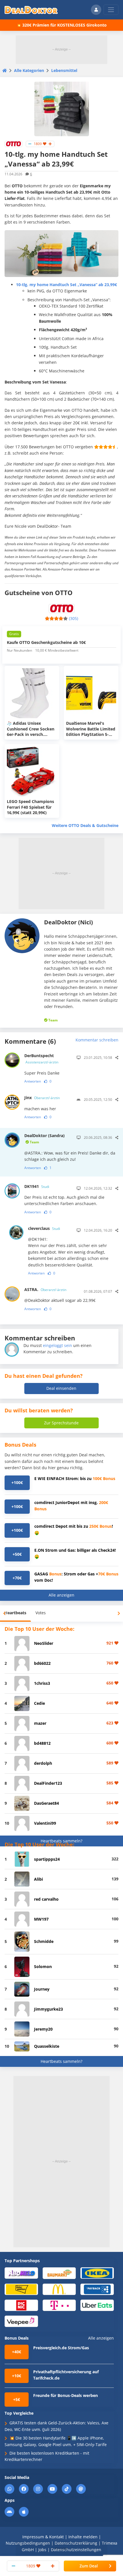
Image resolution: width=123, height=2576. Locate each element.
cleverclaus (44, 1228)
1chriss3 (42, 1683)
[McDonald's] (59, 2289)
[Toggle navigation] (111, 10)
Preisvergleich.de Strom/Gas (61, 2348)
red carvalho (46, 1899)
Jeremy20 (43, 2029)
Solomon (43, 1966)
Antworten (33, 1081)
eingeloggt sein (57, 1345)
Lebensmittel (64, 70)
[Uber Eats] (97, 2305)
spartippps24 (47, 1859)
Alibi (38, 1879)
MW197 (41, 1919)
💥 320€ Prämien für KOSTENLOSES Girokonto (61, 25)
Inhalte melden (83, 2537)
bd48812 (42, 1743)
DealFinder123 (48, 1783)
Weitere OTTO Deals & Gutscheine (85, 825)
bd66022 (42, 1663)
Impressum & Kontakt (43, 2537)
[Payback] (97, 2289)
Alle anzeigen (61, 1595)
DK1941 (37, 1186)
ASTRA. (45, 1289)
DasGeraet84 (46, 1803)
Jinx (42, 1098)
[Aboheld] (21, 2273)
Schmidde (44, 1941)
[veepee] (21, 2321)
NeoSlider (44, 1643)
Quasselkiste (47, 2046)
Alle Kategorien (29, 70)
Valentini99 (45, 1823)
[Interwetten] (21, 2289)
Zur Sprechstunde (61, 1423)
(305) (74, 618)
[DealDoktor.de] (31, 10)
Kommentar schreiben (97, 1040)
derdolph (43, 1763)
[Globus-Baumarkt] (59, 2273)
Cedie (39, 1703)
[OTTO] (13, 143)
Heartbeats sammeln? (61, 1841)
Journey (42, 1989)
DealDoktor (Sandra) (44, 1139)
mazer (40, 1723)
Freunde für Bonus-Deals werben (66, 2395)
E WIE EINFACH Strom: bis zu (75, 1478)
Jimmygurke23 (48, 2009)
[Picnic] (21, 2305)
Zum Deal (89, 2566)
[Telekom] (59, 2305)
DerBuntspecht (41, 1059)
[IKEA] (97, 2273)
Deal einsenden (61, 1388)
